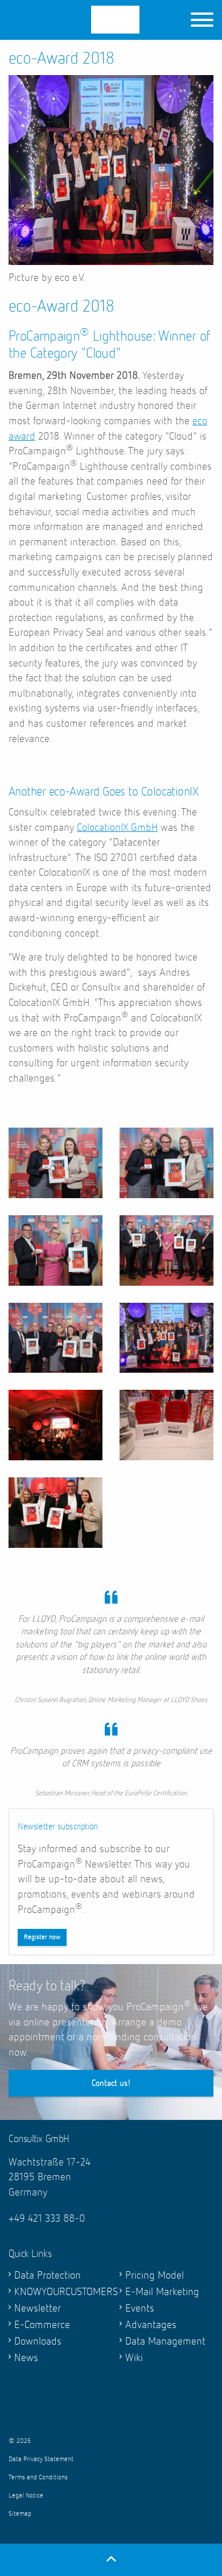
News (26, 2358)
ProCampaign (86, 20)
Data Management (165, 2341)
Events (140, 2308)
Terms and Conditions (38, 2478)
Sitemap (20, 2514)
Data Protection (48, 2275)
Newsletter (38, 2308)
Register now (42, 1937)
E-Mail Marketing (162, 2292)
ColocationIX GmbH (117, 828)
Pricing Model (155, 2275)
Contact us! (111, 2083)
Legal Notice (26, 2496)
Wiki (134, 2358)
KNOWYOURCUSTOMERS (58, 2292)
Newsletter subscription (58, 1827)
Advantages (151, 2325)
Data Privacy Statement (41, 2459)
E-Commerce (42, 2325)
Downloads (38, 2341)
